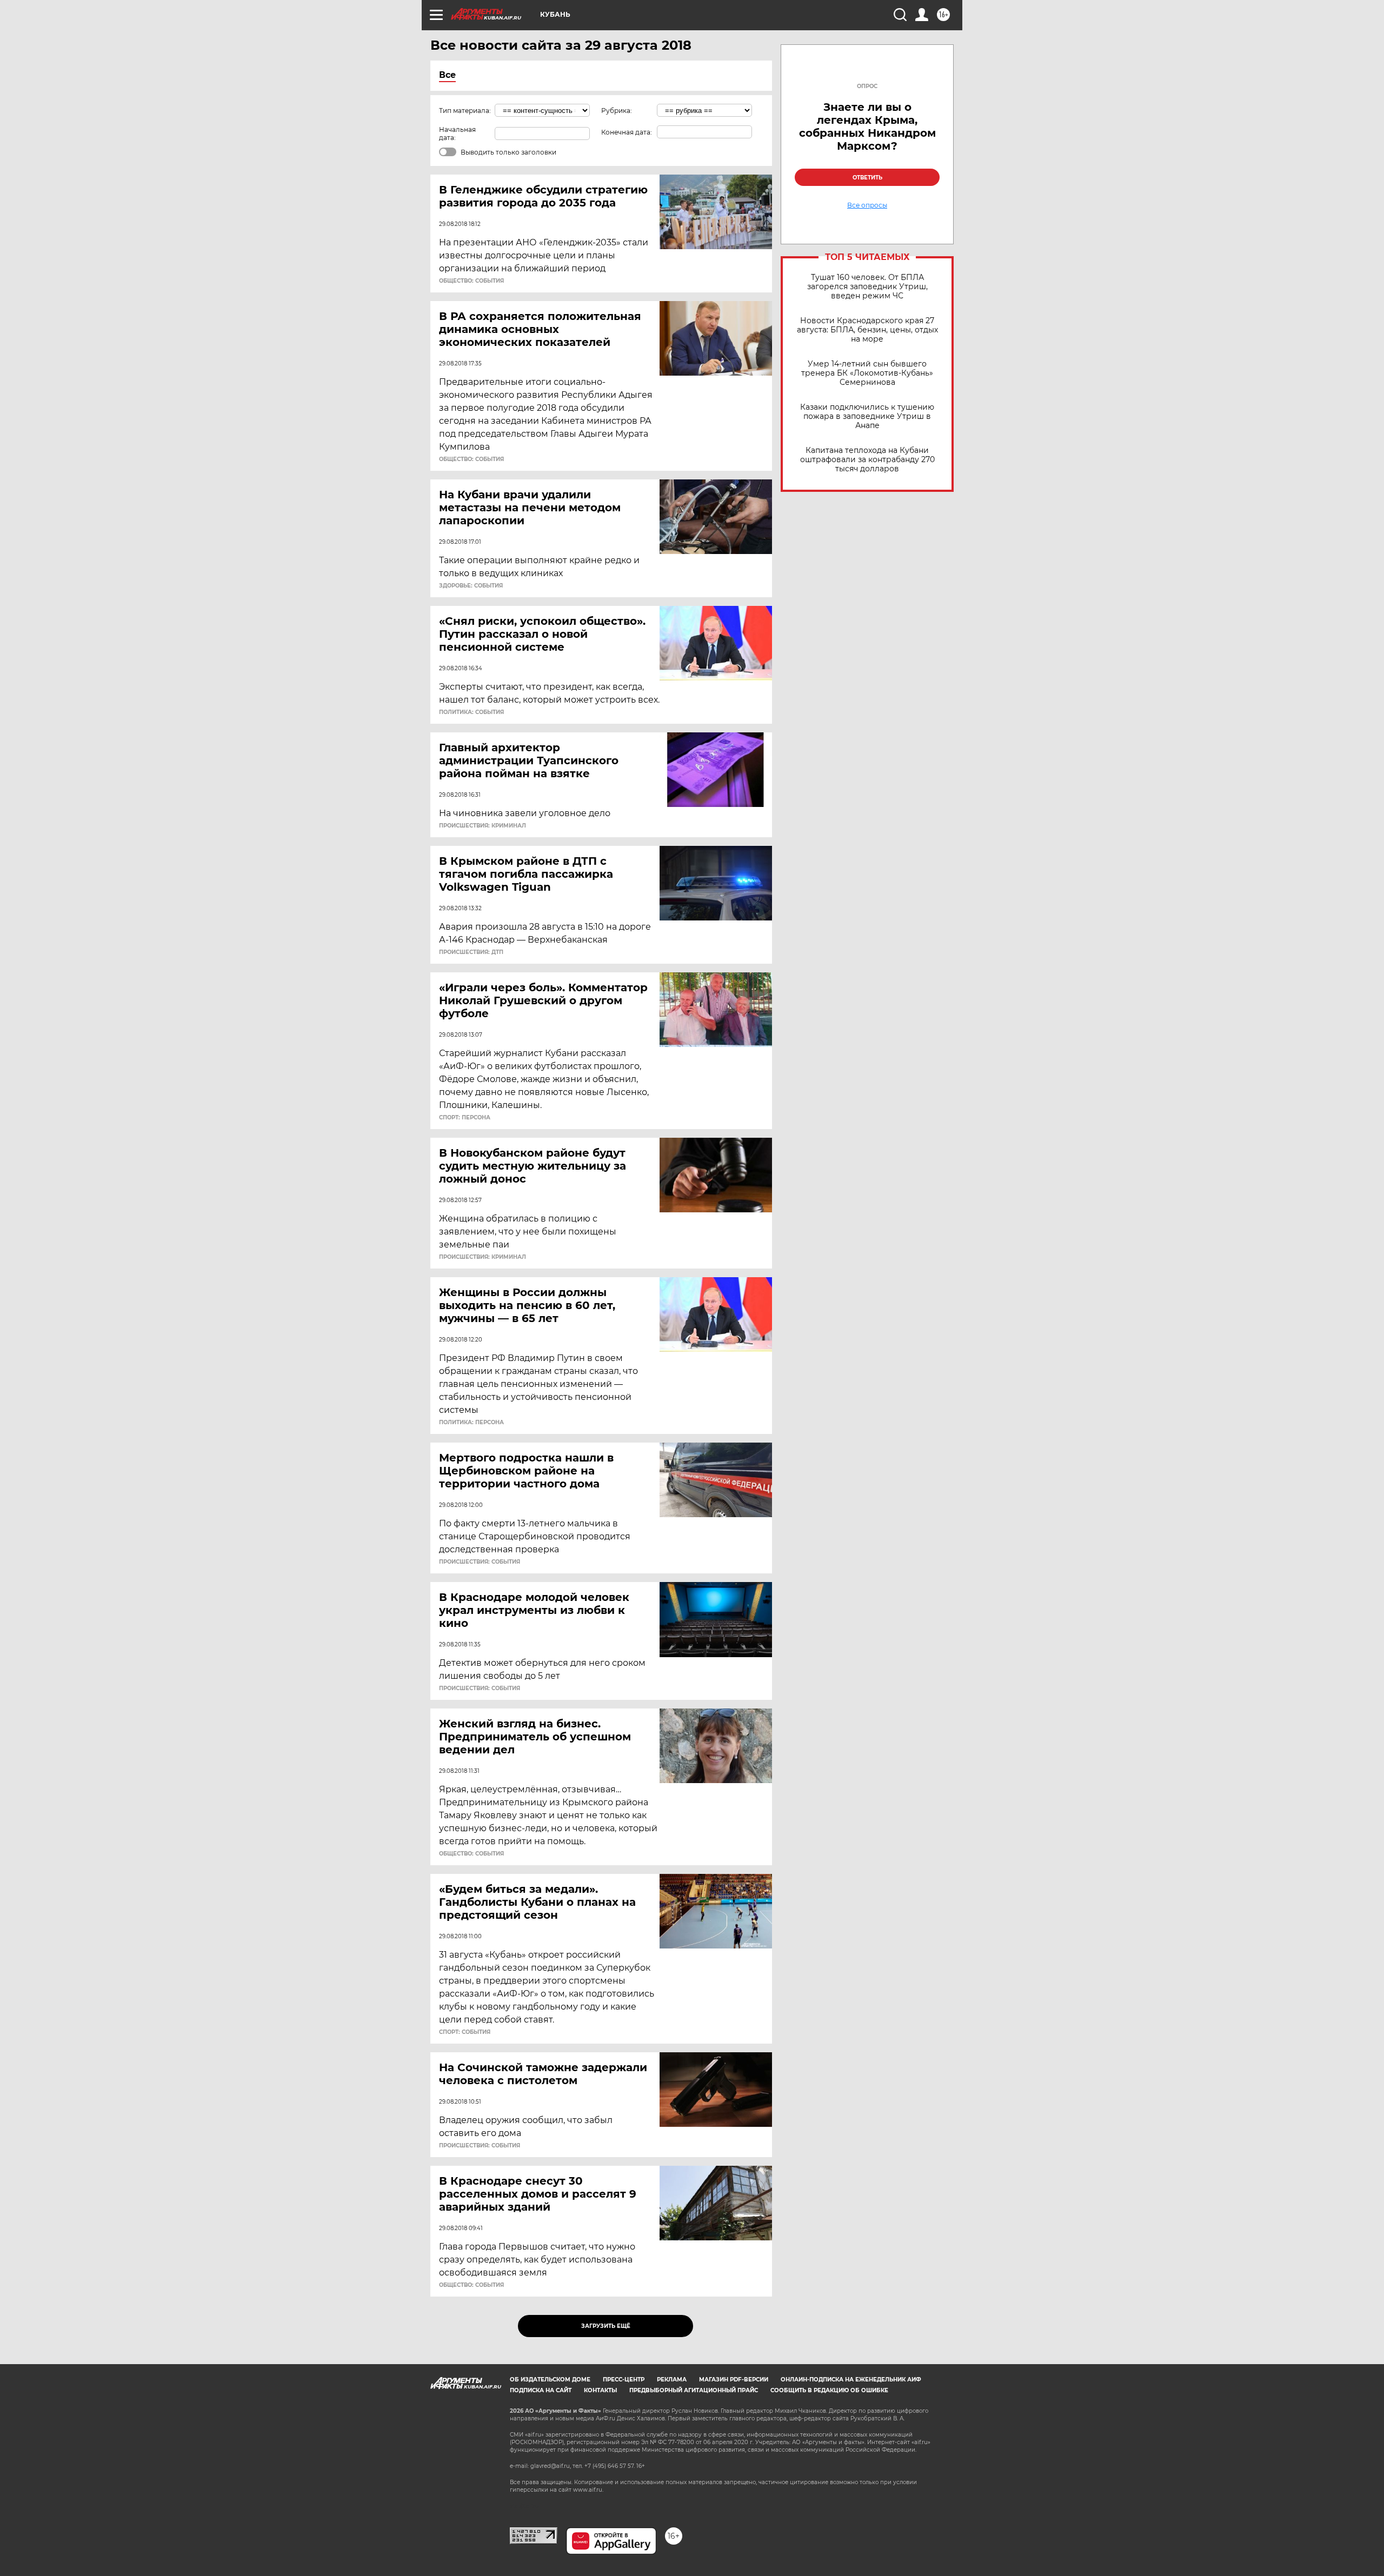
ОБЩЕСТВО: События (471, 281)
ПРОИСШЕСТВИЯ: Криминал (483, 826)
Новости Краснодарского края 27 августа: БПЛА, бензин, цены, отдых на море (867, 330)
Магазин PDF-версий (734, 2380)
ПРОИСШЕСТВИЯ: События (480, 1562)
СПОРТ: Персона (465, 1118)
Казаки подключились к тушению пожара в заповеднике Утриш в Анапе (867, 416)
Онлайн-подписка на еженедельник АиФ (851, 2380)
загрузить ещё (606, 2326)
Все (447, 75)
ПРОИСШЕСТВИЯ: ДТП (471, 952)
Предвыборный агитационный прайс (694, 2390)
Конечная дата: (627, 132)
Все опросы (867, 205)
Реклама (672, 2380)
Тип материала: (465, 111)
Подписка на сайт (541, 2390)
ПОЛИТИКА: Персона (471, 1423)
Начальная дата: (457, 134)
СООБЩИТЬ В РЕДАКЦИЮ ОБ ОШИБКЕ (829, 2390)
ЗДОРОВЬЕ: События (471, 586)
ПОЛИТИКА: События (471, 712)
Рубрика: (617, 111)
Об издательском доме (550, 2380)
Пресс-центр (624, 2380)
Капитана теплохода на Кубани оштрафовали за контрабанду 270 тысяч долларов (867, 460)
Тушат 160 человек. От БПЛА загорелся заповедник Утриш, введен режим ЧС (867, 287)
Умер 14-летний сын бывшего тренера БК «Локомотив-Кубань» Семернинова (867, 373)
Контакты (600, 2390)
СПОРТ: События (465, 2032)
